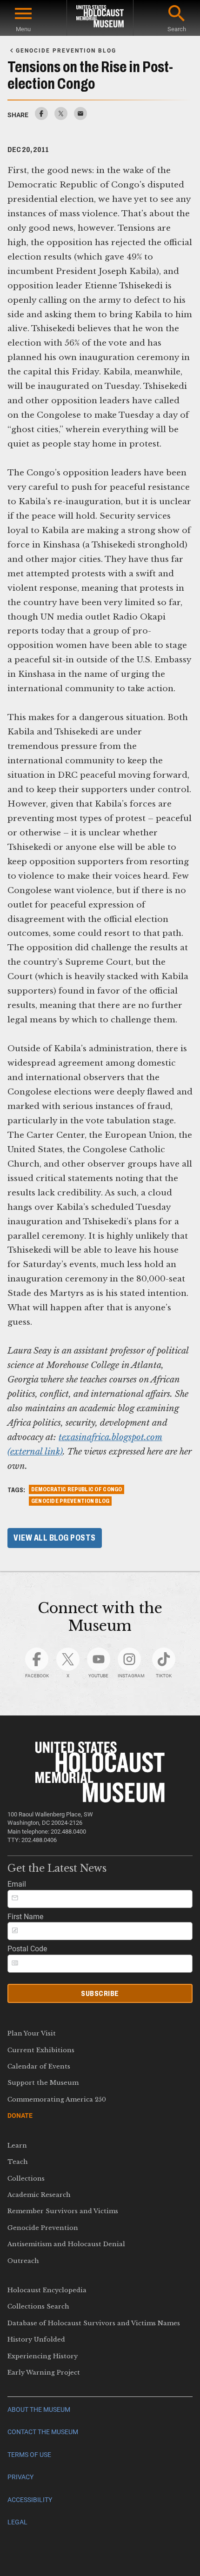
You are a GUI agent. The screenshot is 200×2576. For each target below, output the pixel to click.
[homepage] (100, 18)
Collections (26, 2179)
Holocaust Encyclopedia (47, 2290)
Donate (20, 2116)
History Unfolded (36, 2339)
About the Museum (39, 2410)
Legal (17, 2522)
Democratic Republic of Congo (77, 1489)
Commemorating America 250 (57, 2099)
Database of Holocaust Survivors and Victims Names (94, 2323)
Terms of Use (29, 2455)
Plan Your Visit (32, 2033)
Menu (23, 29)
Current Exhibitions (41, 2050)
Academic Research (39, 2195)
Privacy (20, 2477)
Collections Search (38, 2306)
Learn (17, 2146)
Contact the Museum (43, 2432)
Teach (18, 2162)
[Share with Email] (80, 117)
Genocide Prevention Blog (70, 1501)
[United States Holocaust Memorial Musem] (100, 1800)
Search (177, 29)
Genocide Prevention (43, 2228)
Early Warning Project (44, 2372)
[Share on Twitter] (61, 117)
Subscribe (100, 1993)
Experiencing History (43, 2356)
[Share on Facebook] (41, 117)
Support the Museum (43, 2083)
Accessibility (30, 2500)
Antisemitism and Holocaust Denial (66, 2244)
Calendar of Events (39, 2066)
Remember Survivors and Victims (63, 2211)
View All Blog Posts (55, 1538)
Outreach (23, 2261)
